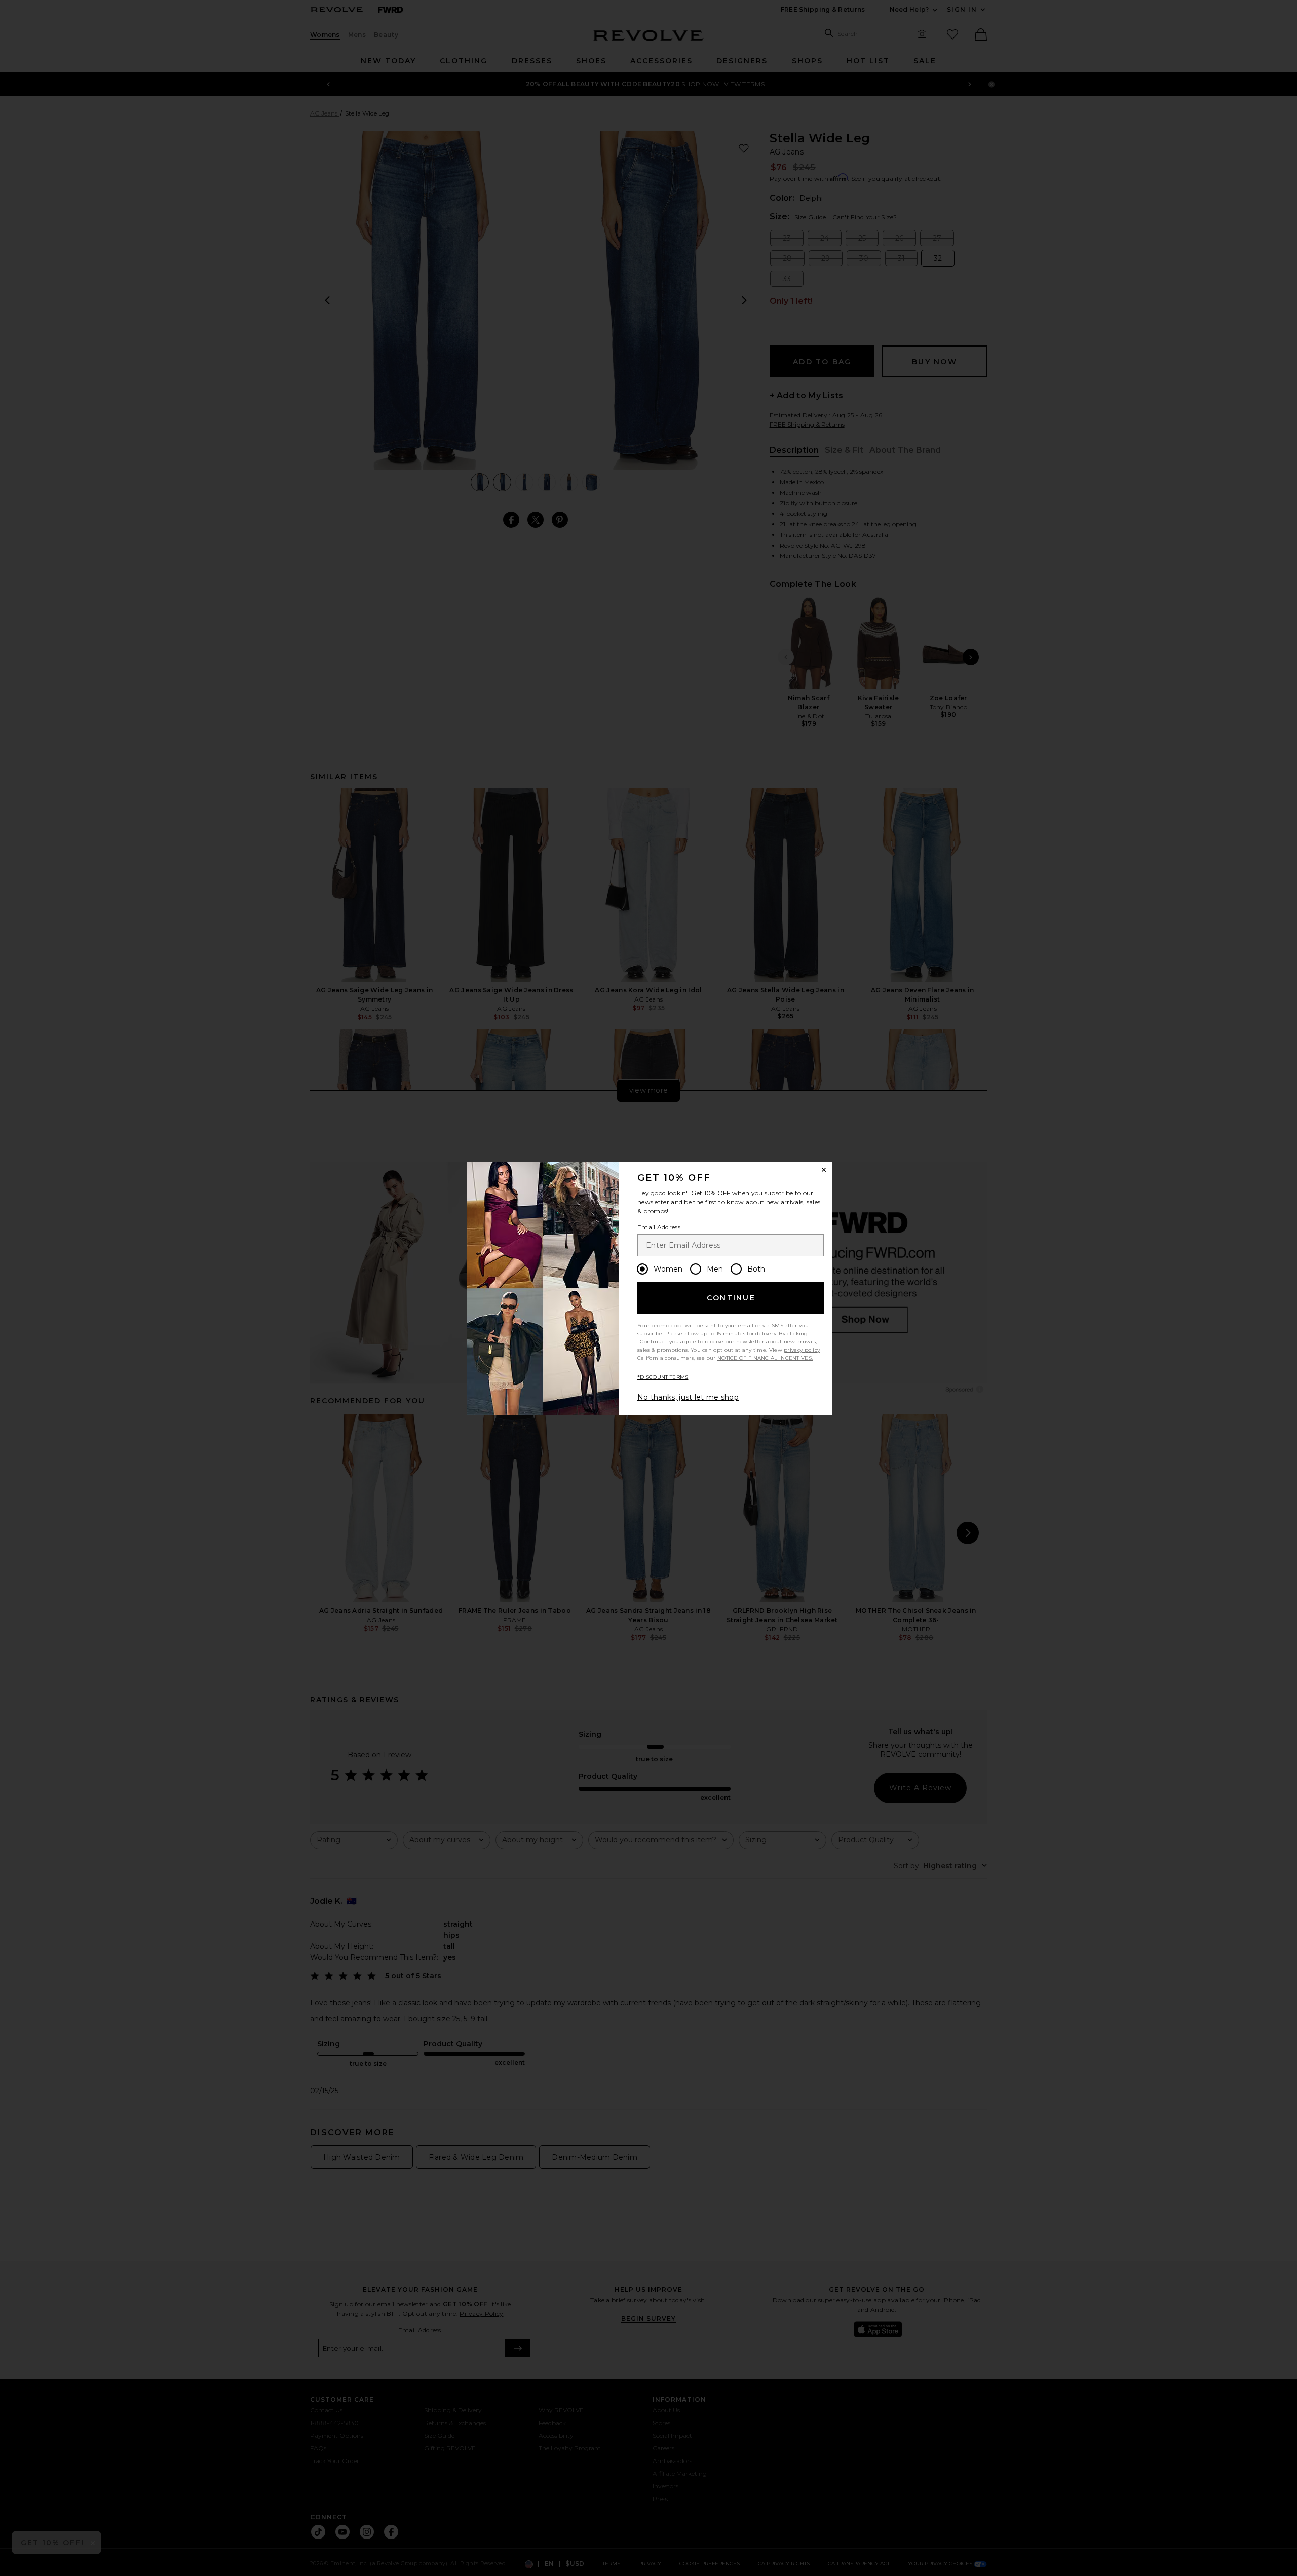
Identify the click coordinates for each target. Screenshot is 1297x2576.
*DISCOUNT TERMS (663, 1377)
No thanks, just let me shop (688, 1397)
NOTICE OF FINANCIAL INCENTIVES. (765, 1358)
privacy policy (802, 1350)
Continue (731, 1298)
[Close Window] (824, 1170)
